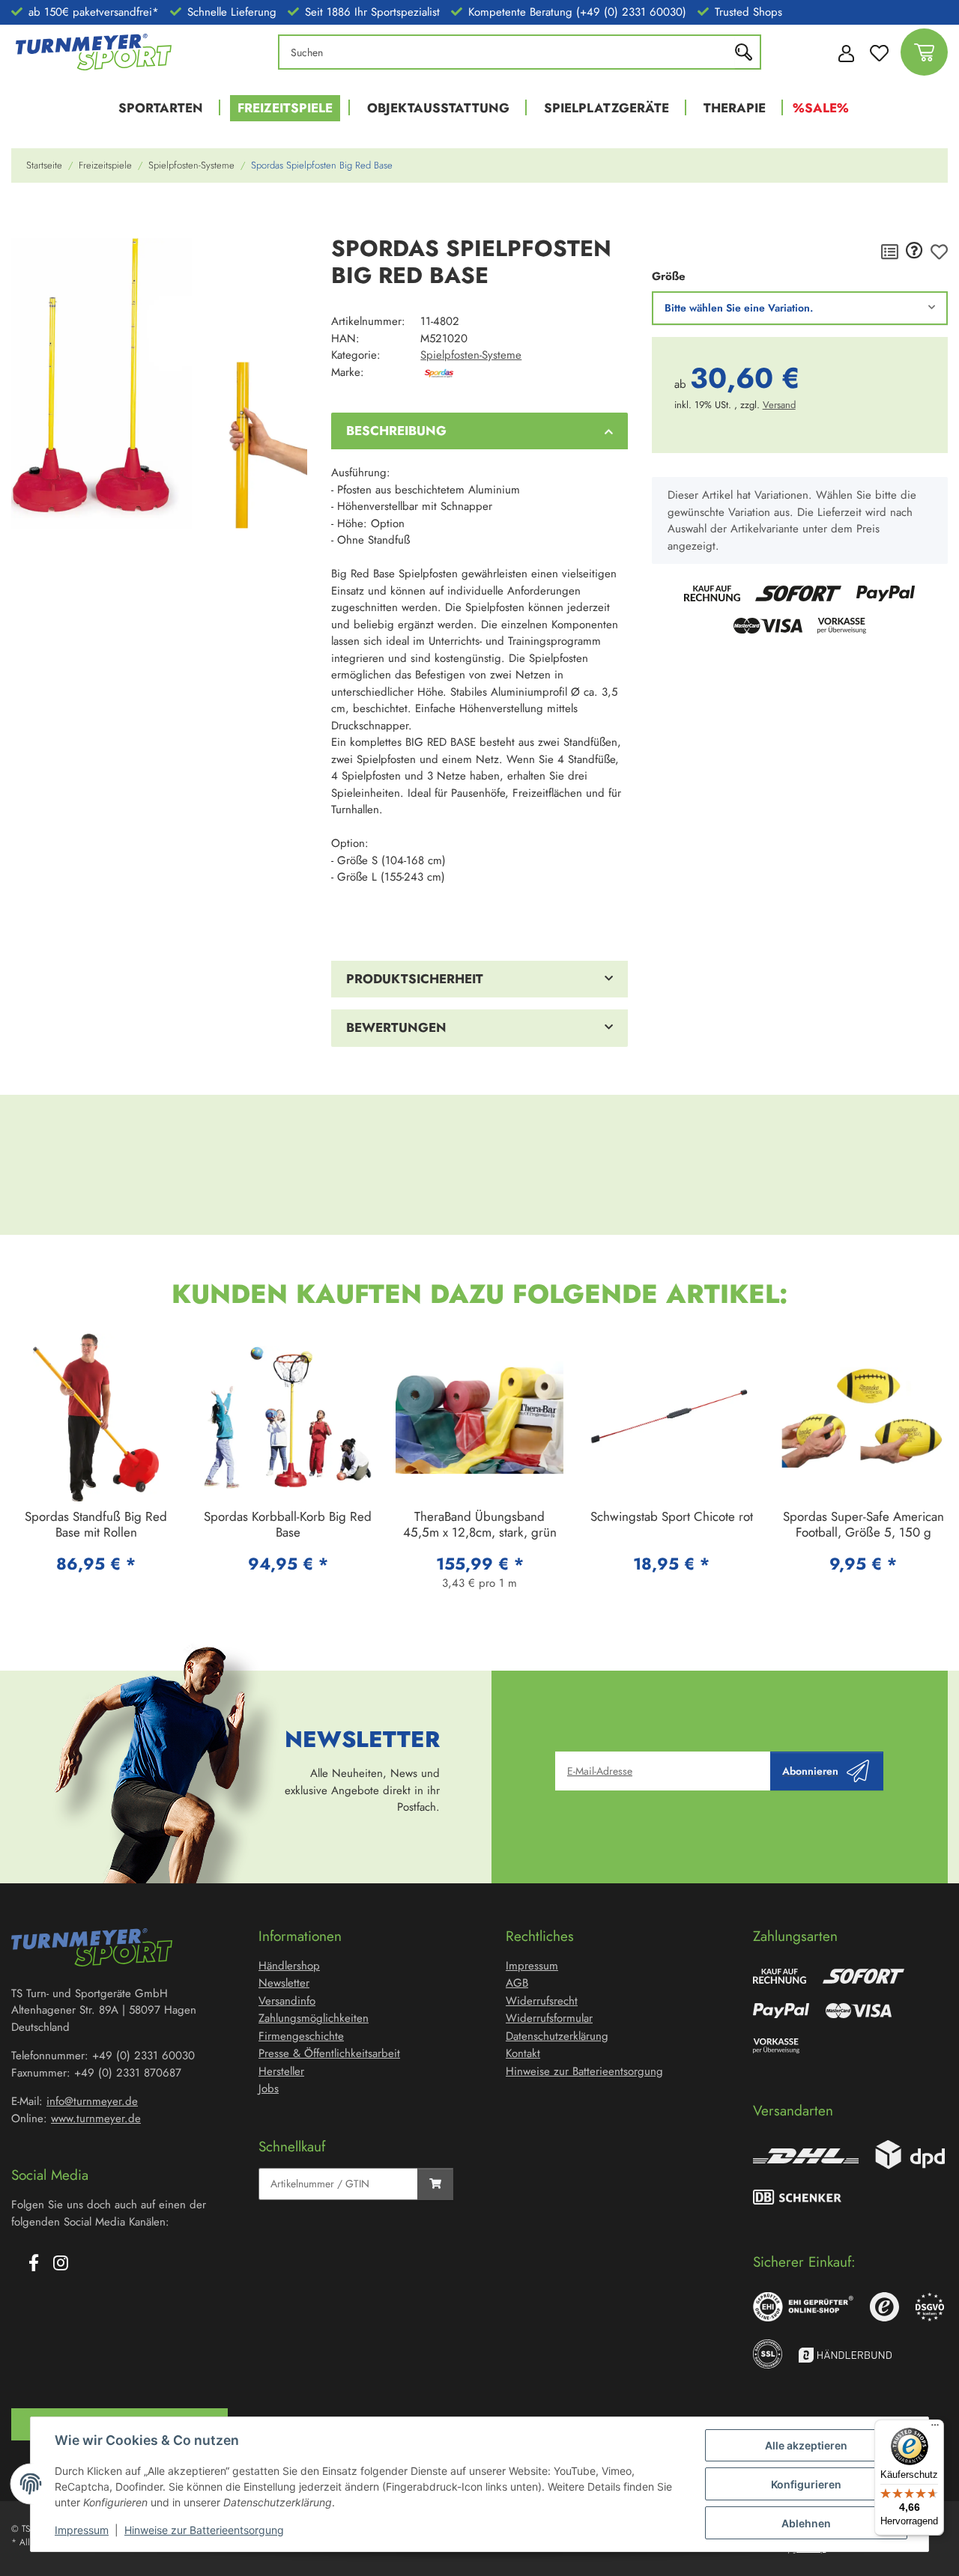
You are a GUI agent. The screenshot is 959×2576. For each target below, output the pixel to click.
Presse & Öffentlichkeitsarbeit (329, 2053)
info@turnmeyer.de (92, 2101)
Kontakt (523, 2053)
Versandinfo (287, 2001)
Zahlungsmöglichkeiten (314, 2018)
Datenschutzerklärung (557, 2036)
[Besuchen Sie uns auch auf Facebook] (34, 2264)
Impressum (82, 2530)
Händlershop (289, 1966)
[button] (842, 52)
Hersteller (281, 2071)
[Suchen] (747, 52)
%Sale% (821, 108)
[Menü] (935, 2428)
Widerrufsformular (549, 2018)
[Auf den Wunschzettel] (939, 252)
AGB (517, 1983)
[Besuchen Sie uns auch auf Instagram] (61, 2264)
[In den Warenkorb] (23, 216)
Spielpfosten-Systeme (471, 355)
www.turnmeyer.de (96, 2118)
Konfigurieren (806, 2484)
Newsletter (284, 1983)
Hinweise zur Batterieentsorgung (204, 2530)
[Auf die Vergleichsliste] (890, 252)
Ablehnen (806, 2523)
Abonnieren (810, 1771)
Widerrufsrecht (542, 2001)
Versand (779, 405)
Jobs (269, 2089)
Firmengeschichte (301, 2036)
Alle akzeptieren (806, 2445)
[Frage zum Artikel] (914, 252)
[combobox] (800, 308)
